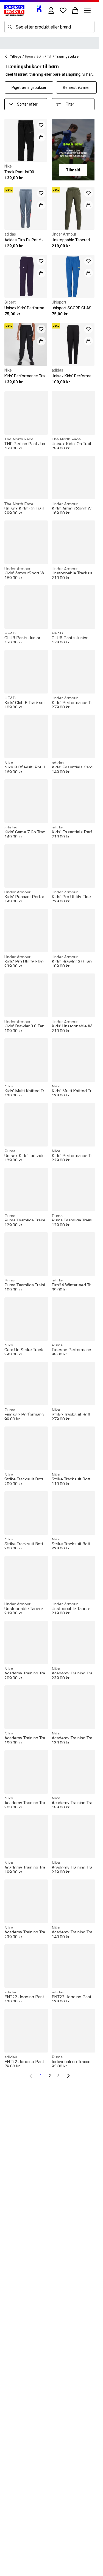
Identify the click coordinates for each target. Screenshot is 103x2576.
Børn (40, 56)
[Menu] (87, 10)
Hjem (29, 56)
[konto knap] (51, 10)
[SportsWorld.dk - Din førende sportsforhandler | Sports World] (14, 10)
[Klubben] (39, 9)
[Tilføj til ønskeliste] (41, 125)
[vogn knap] (75, 10)
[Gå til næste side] (68, 2076)
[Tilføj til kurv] (41, 137)
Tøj (49, 56)
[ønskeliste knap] (63, 10)
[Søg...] (10, 27)
